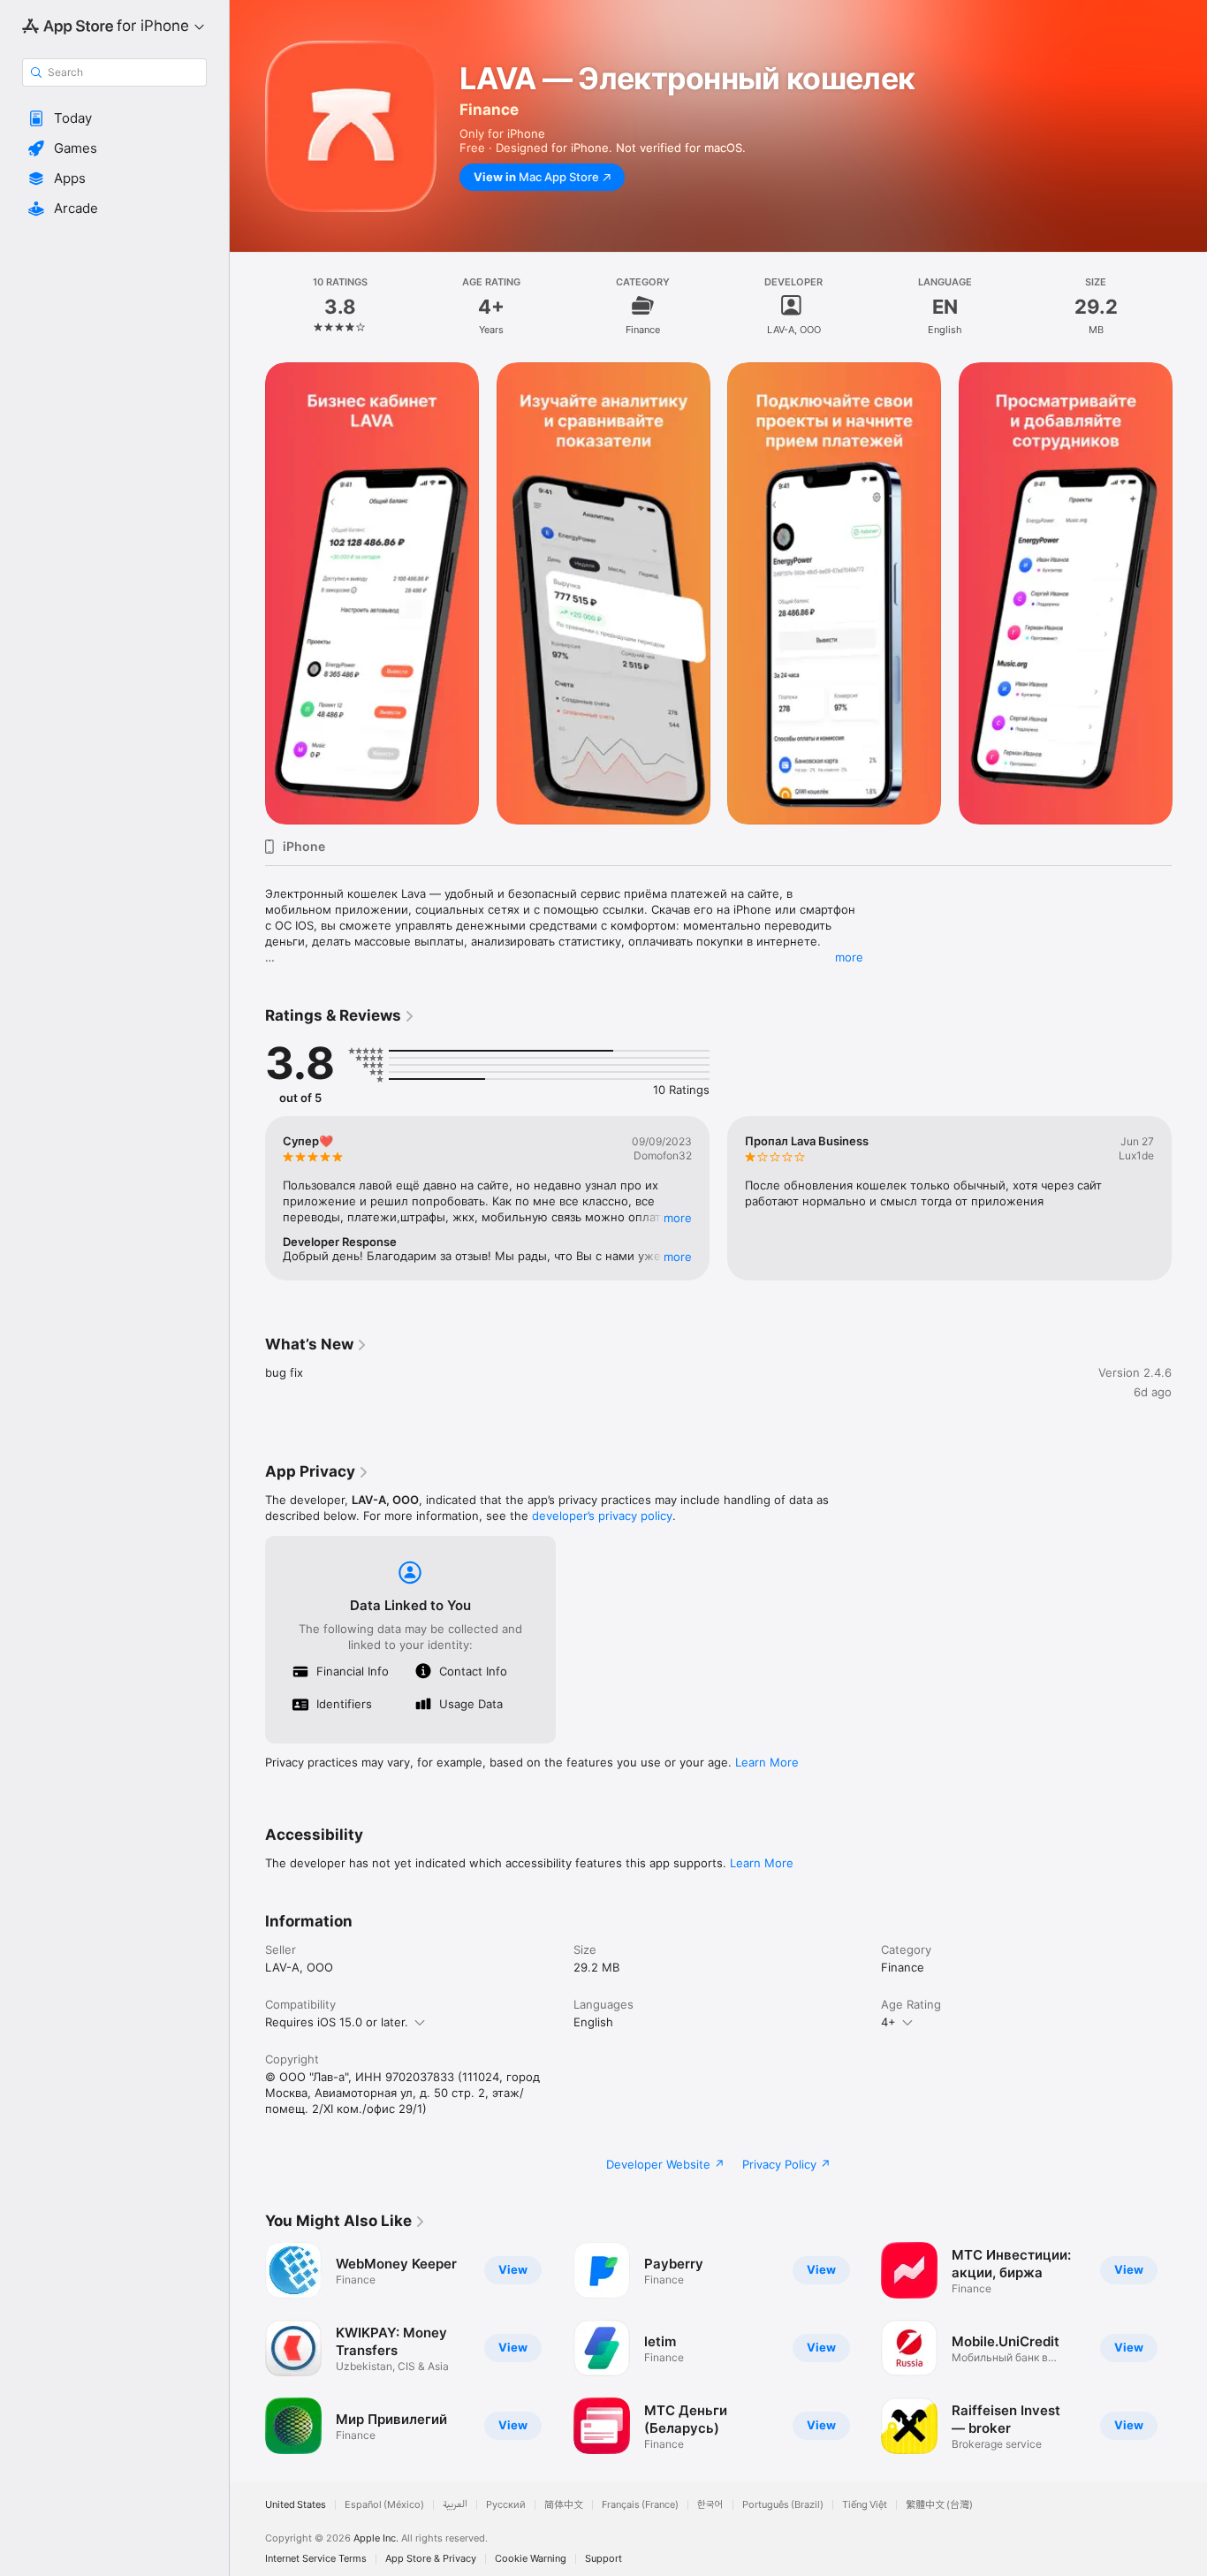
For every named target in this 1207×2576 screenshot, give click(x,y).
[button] (114, 118)
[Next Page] (1189, 593)
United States (296, 2505)
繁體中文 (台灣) (939, 2505)
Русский (506, 2505)
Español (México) (384, 2505)
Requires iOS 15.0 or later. (337, 2022)
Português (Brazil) (783, 2505)
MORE (678, 1218)
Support (603, 2559)
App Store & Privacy (431, 2559)
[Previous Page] (247, 593)
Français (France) (640, 2505)
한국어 (710, 2505)
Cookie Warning (531, 2559)
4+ (888, 2022)
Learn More (767, 1762)
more (849, 957)
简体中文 (564, 2505)
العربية (455, 2505)
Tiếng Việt (865, 2505)
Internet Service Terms (316, 2559)
